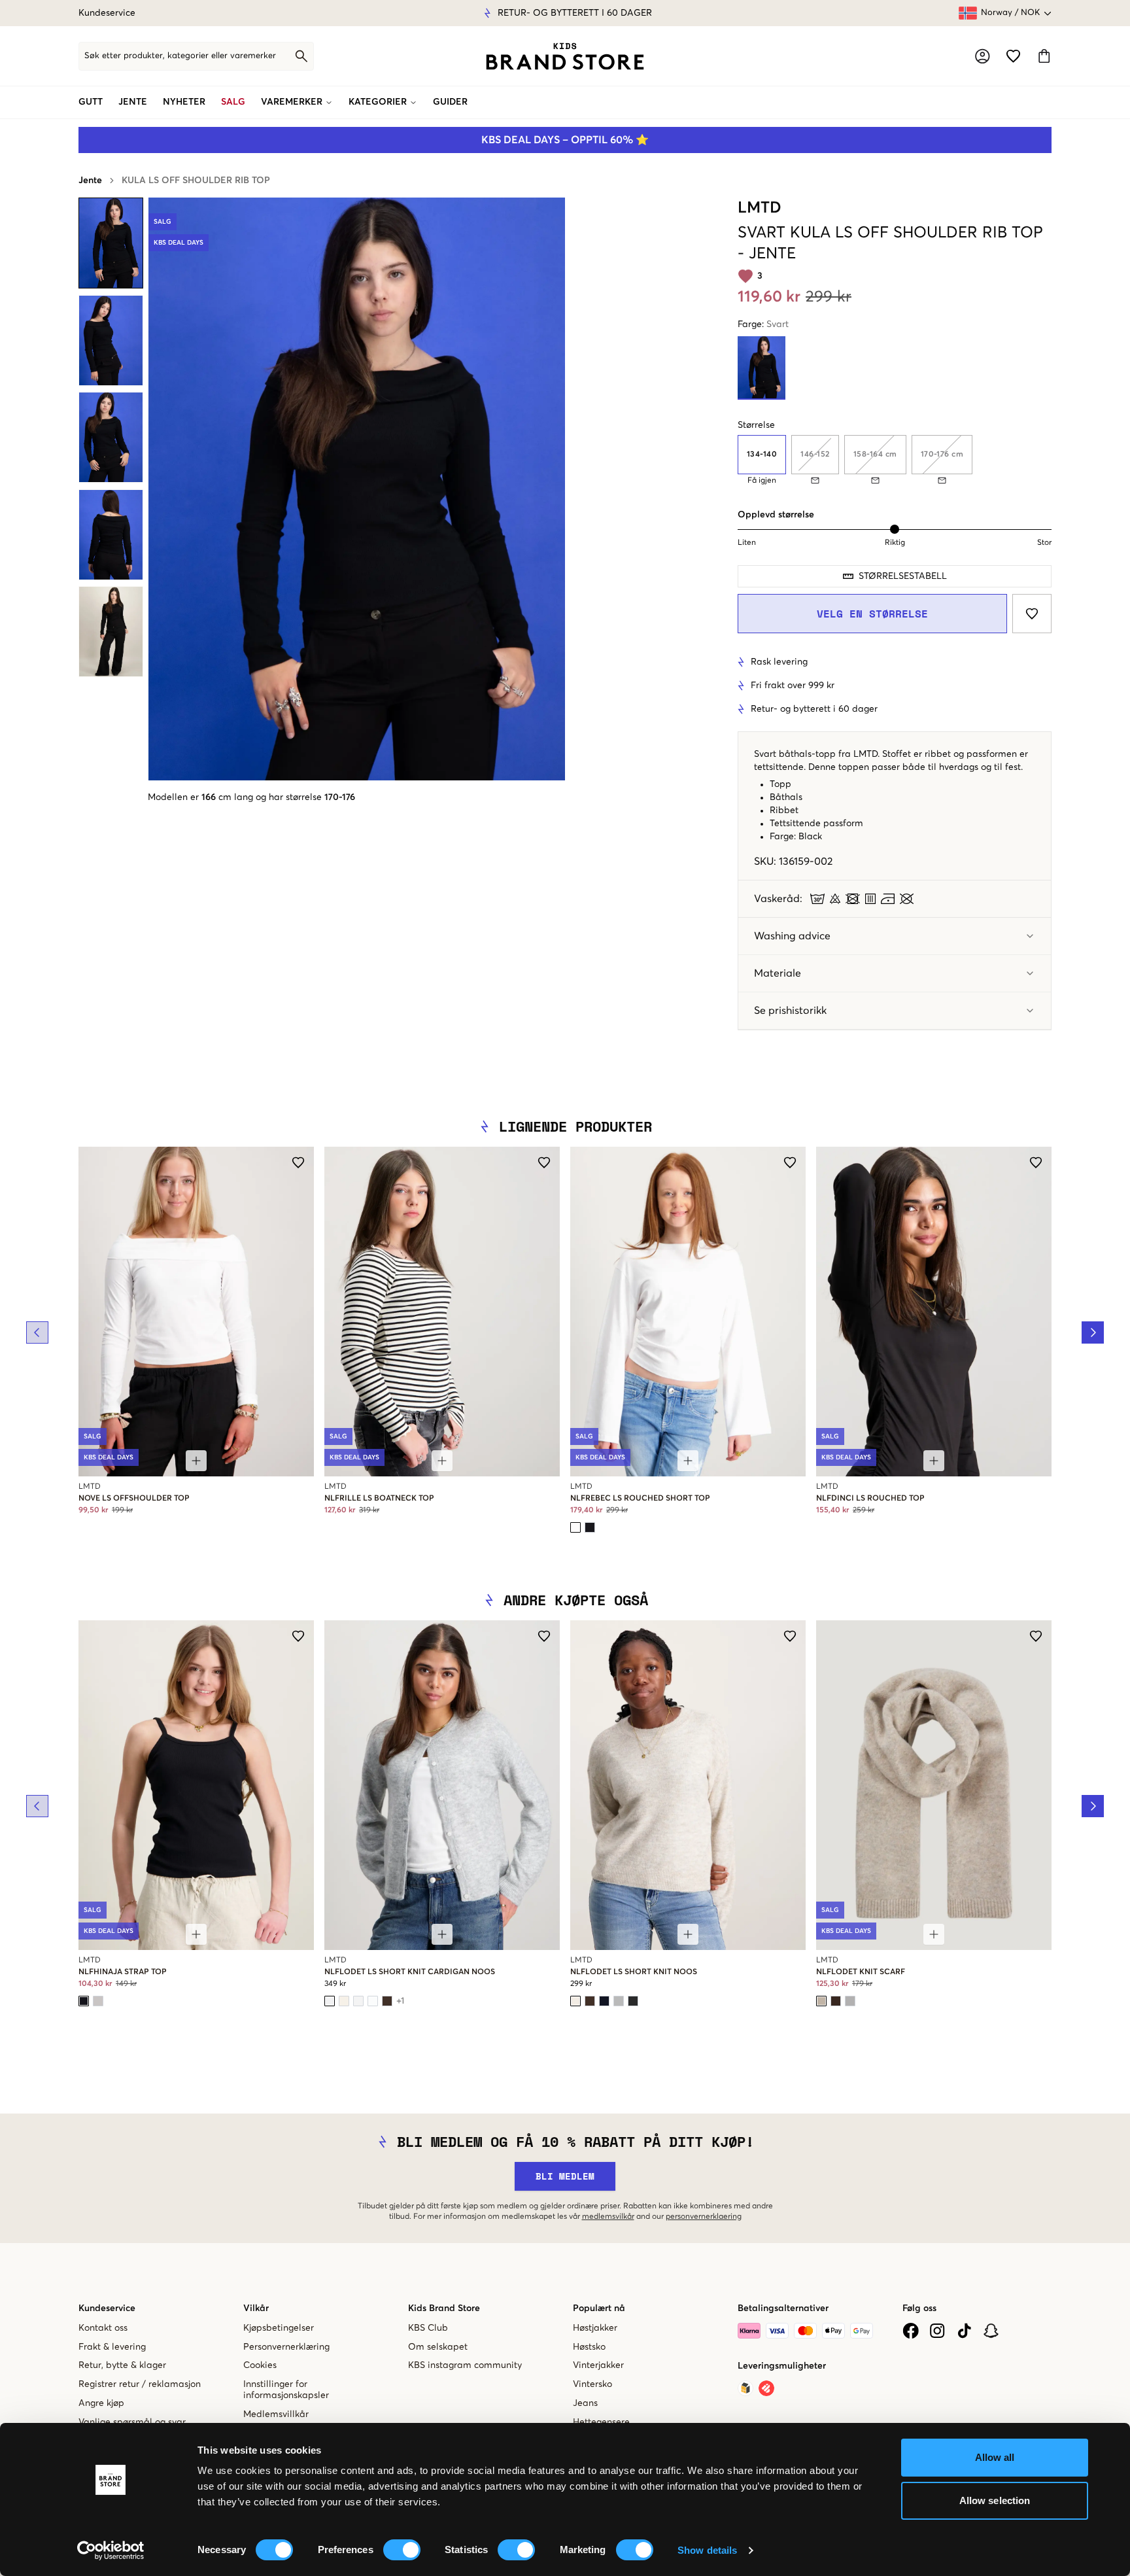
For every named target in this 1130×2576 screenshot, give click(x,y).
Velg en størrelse (872, 614)
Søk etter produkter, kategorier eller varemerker (180, 56)
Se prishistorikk (790, 1011)
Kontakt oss (103, 2328)
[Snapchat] (991, 2331)
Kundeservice (107, 13)
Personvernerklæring (286, 2347)
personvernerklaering (704, 2217)
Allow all (995, 2457)
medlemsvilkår (608, 2217)
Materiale (778, 973)
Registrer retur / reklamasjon (140, 2384)
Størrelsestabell (903, 576)
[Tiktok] (964, 2331)
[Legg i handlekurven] (196, 1461)
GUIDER (450, 102)
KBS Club (428, 2328)
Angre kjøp (101, 2403)
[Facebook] (911, 2331)
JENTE (133, 102)
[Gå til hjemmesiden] (565, 56)
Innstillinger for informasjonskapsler (286, 2390)
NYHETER (184, 102)
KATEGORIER (378, 102)
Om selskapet (438, 2347)
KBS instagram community (465, 2365)
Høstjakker (595, 2328)
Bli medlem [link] (565, 2176)
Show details (707, 2550)
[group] (895, 460)
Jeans (585, 2403)
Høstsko (589, 2347)
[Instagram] (937, 2331)
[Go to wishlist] (1013, 56)
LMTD (760, 208)
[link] (565, 56)
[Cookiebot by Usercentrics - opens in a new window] (111, 2550)
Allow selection (995, 2500)
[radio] (762, 455)
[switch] (402, 2550)
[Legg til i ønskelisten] (1032, 614)
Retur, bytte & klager (122, 2365)
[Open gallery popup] (357, 489)
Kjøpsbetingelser (279, 2328)
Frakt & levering (112, 2347)
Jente (90, 181)
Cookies (260, 2365)
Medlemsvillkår (276, 2414)
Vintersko (592, 2384)
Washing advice (792, 936)
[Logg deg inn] (983, 56)
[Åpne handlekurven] (1044, 56)
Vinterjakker (598, 2365)
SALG (233, 102)
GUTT (91, 102)
